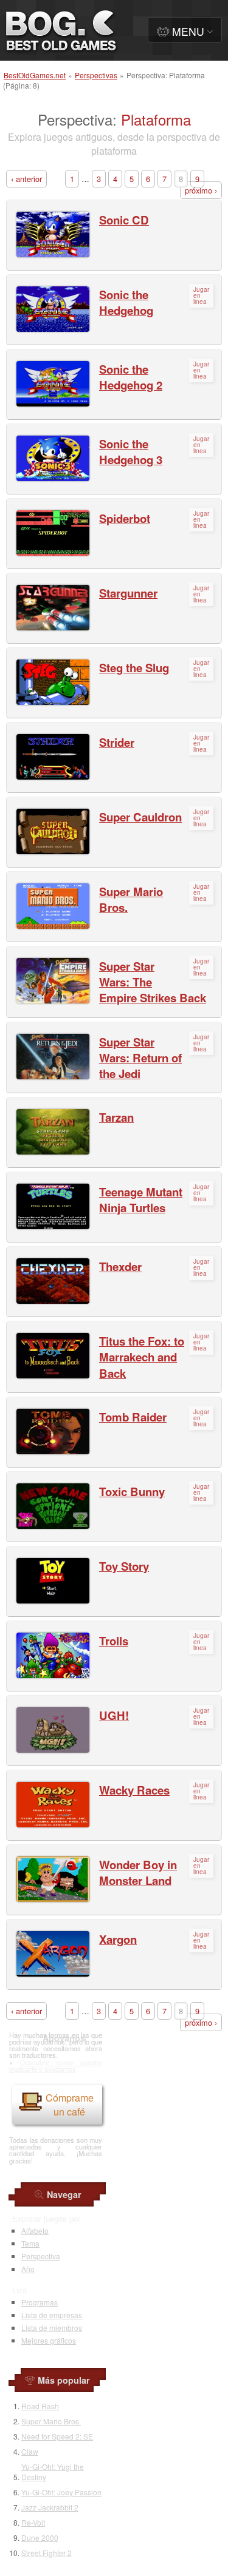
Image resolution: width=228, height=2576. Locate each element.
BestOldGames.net (35, 75)
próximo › (201, 190)
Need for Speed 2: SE (57, 2436)
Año (28, 2269)
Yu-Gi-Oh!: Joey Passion (61, 2492)
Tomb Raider (133, 1417)
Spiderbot (125, 518)
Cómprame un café (70, 2105)
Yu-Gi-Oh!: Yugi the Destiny (53, 2472)
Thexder (120, 1266)
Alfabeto (35, 2230)
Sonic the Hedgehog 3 (131, 452)
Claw (30, 2451)
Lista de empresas (52, 2315)
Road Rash (40, 2406)
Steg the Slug (134, 668)
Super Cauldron (140, 817)
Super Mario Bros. (131, 899)
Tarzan (116, 1117)
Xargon (118, 1939)
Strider (117, 742)
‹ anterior (26, 179)
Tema (30, 2243)
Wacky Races (134, 1790)
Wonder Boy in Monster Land (138, 1873)
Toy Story (124, 1566)
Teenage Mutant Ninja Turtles (141, 1200)
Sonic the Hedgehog (126, 302)
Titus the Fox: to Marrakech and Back (142, 1357)
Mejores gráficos (49, 2340)
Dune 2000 (40, 2537)
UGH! (114, 1715)
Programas (40, 2302)
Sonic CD (124, 220)
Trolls (114, 1641)
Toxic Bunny (132, 1492)
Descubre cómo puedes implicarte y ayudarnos (56, 2065)
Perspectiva (41, 2256)
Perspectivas (96, 75)
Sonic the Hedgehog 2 (131, 377)
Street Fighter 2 (47, 2553)
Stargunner (128, 593)
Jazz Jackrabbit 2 (50, 2507)
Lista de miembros (52, 2328)
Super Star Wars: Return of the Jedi (140, 1058)
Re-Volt (33, 2522)
